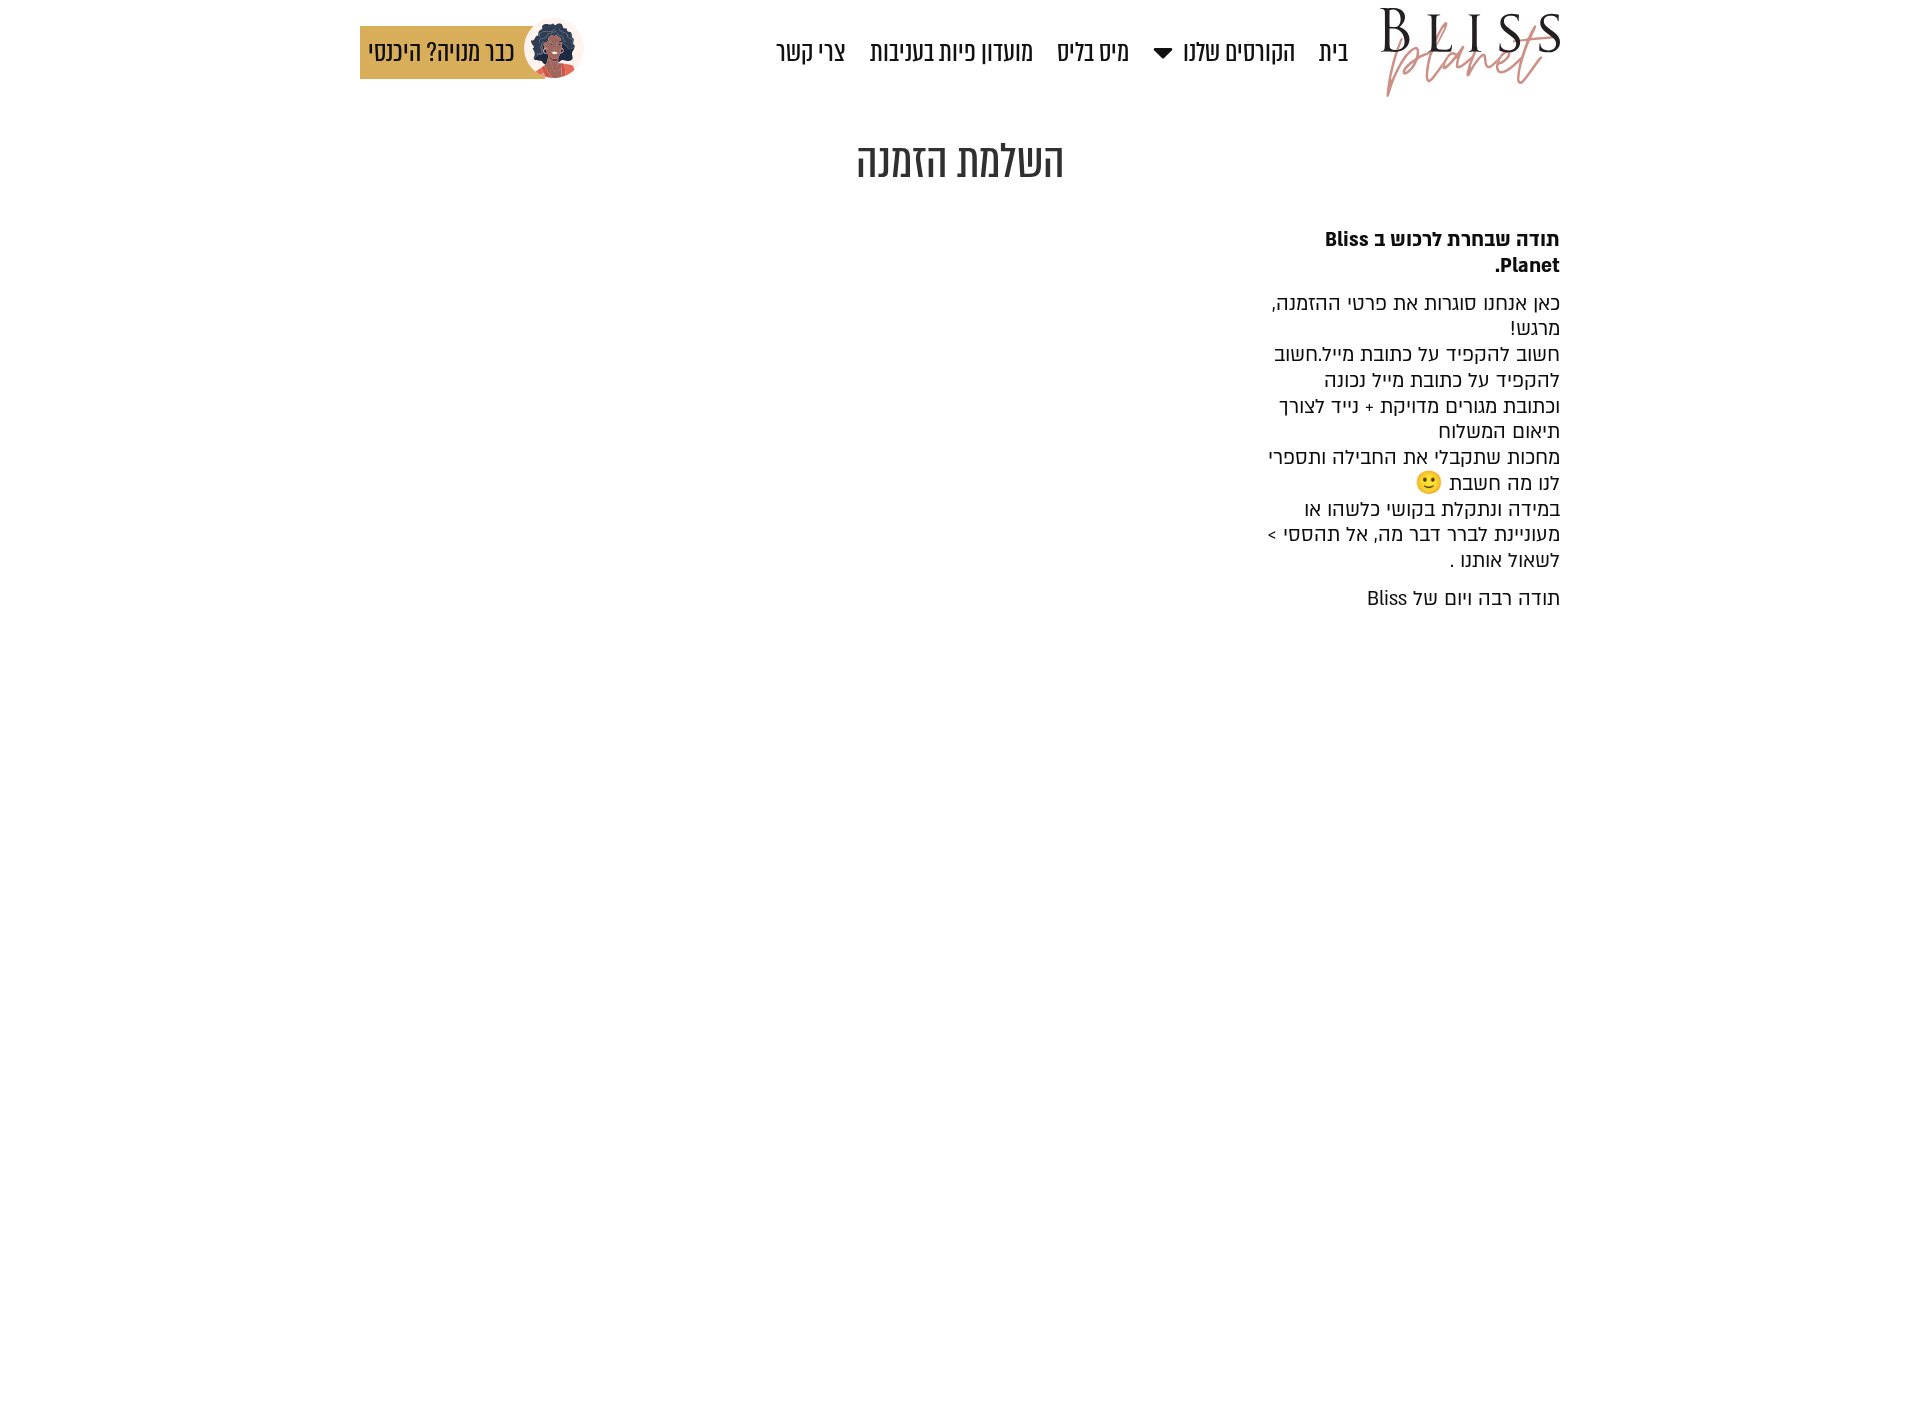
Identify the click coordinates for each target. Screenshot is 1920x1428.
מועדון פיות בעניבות (951, 52)
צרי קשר (811, 52)
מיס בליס (1093, 52)
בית (1333, 52)
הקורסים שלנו (1239, 52)
